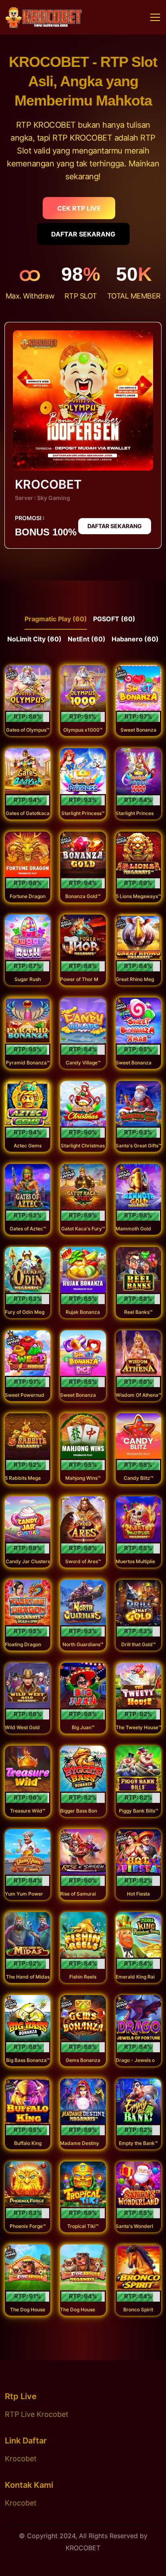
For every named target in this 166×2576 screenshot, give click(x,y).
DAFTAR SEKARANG (83, 234)
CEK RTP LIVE (79, 208)
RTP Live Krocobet (37, 2414)
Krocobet (21, 2459)
